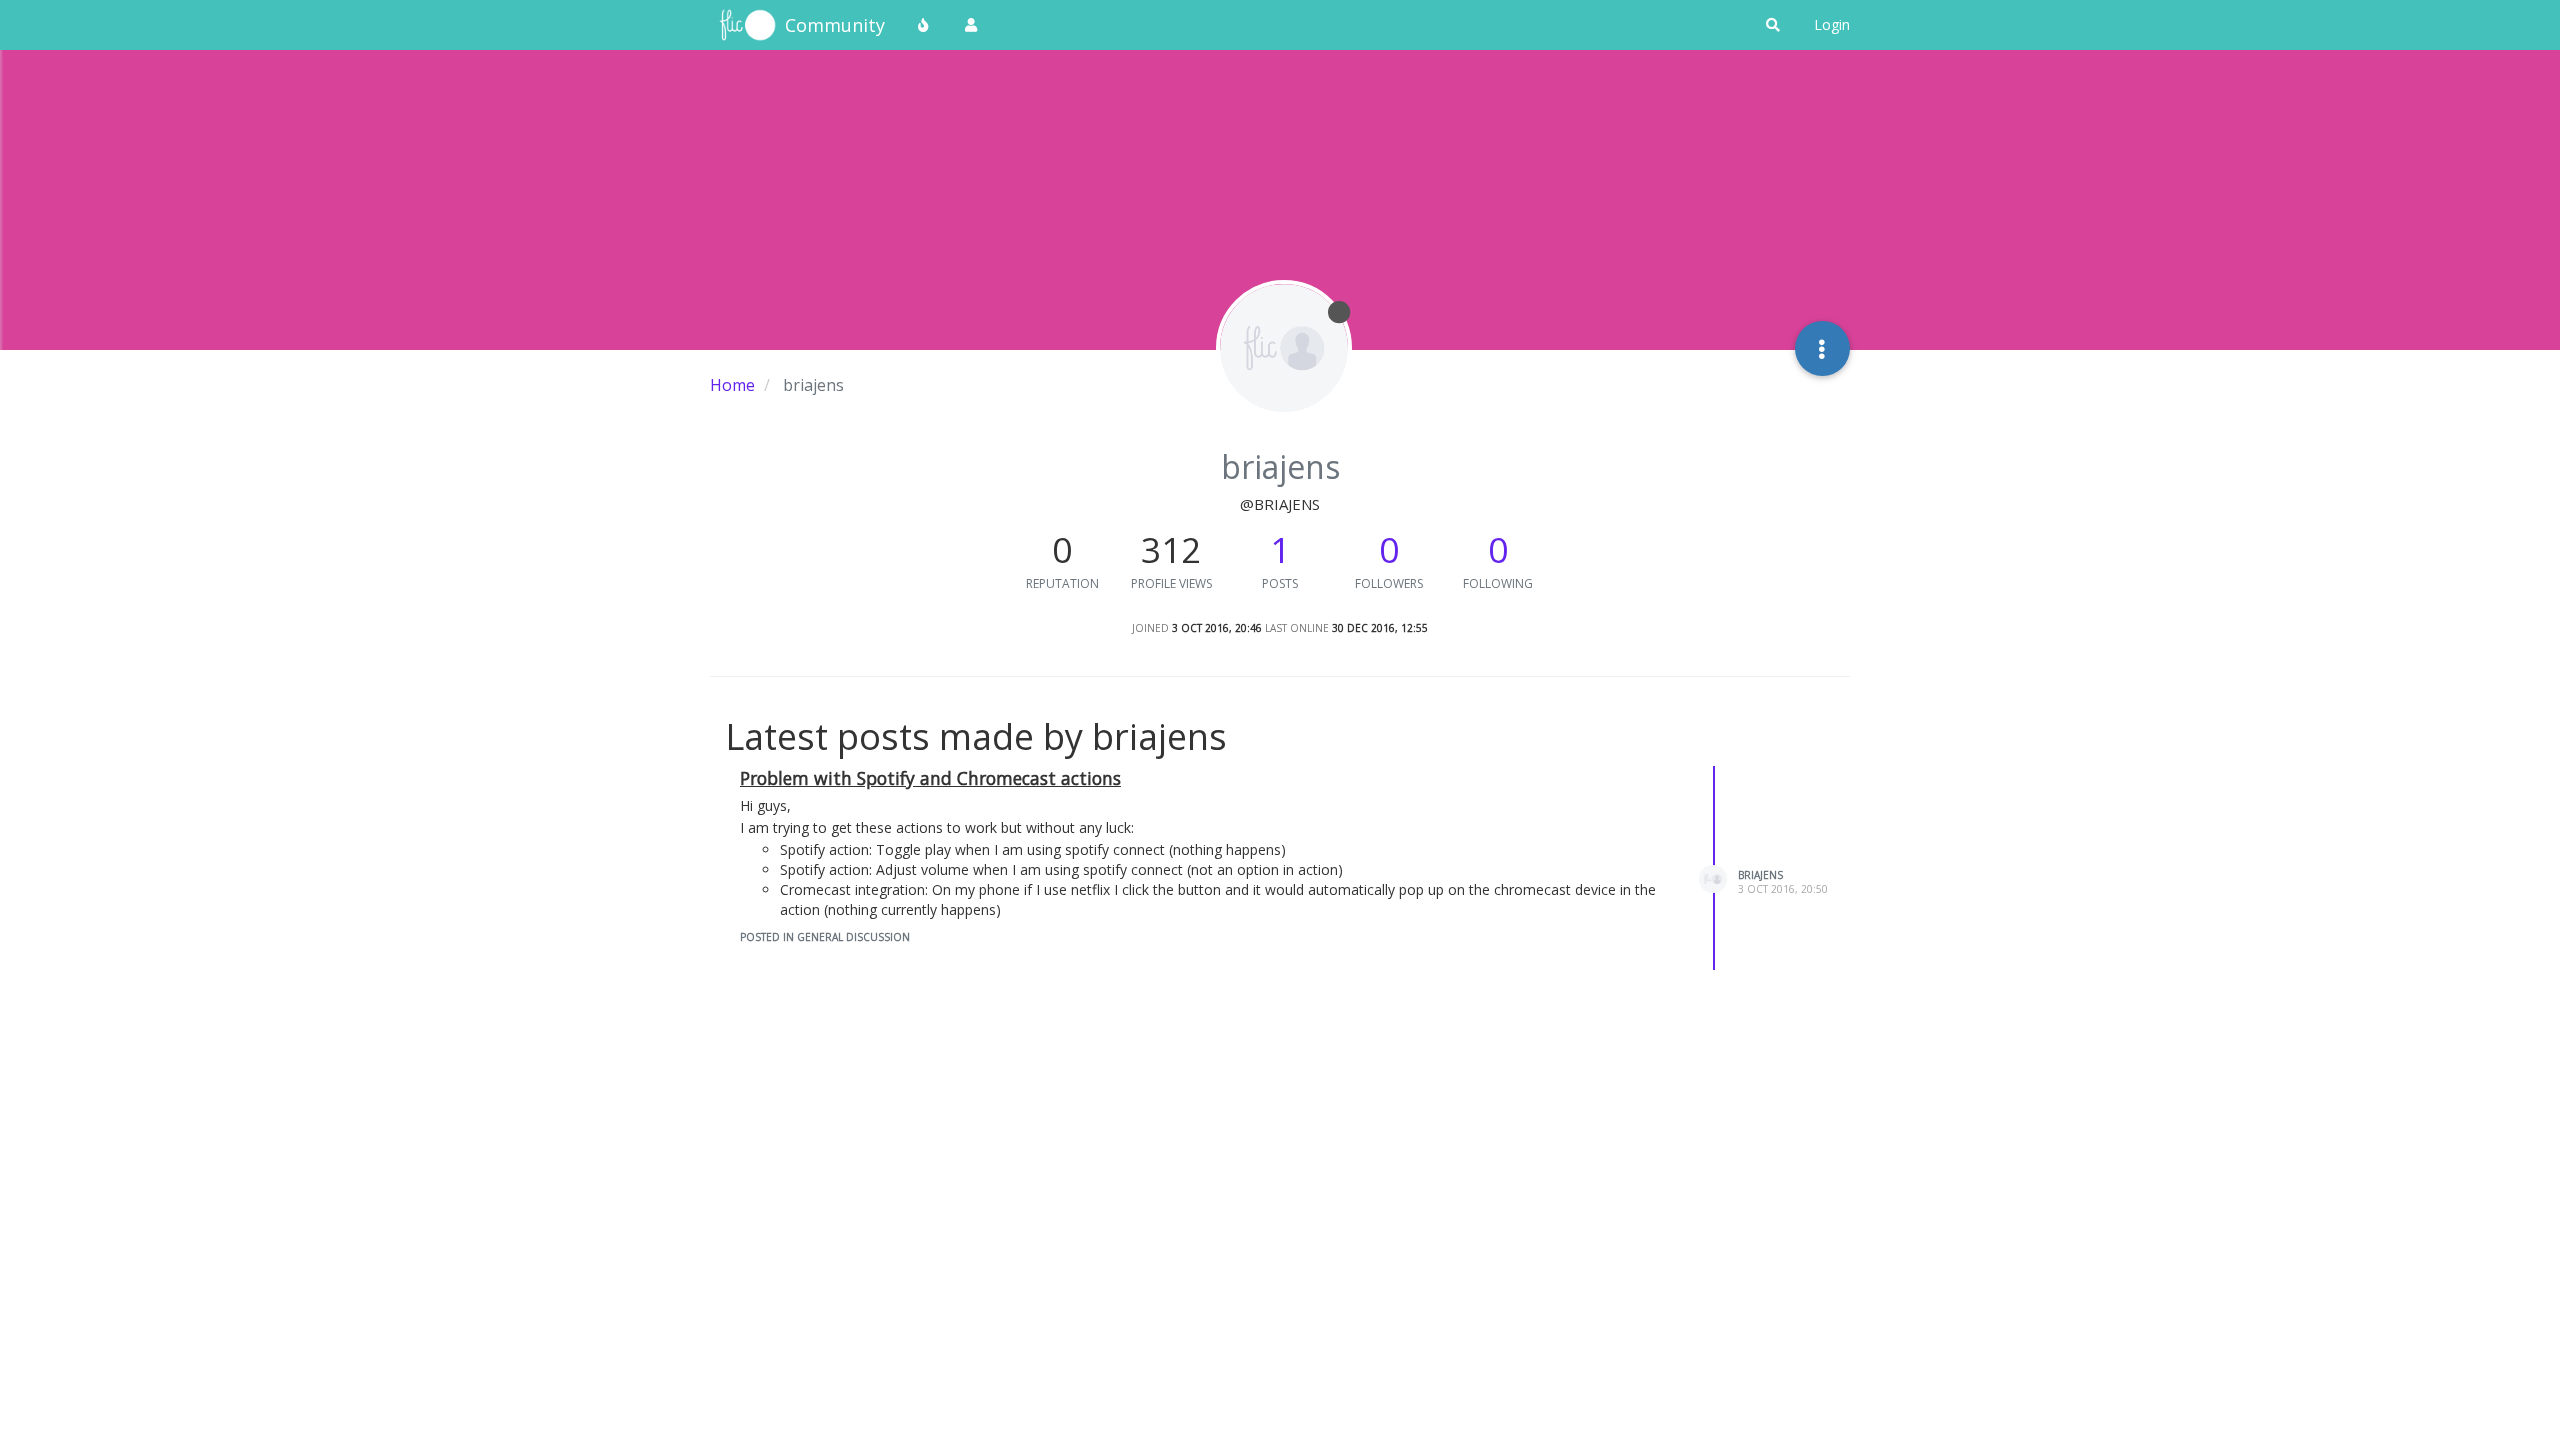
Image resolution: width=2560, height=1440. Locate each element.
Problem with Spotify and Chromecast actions (930, 778)
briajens (1760, 875)
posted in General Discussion (825, 937)
